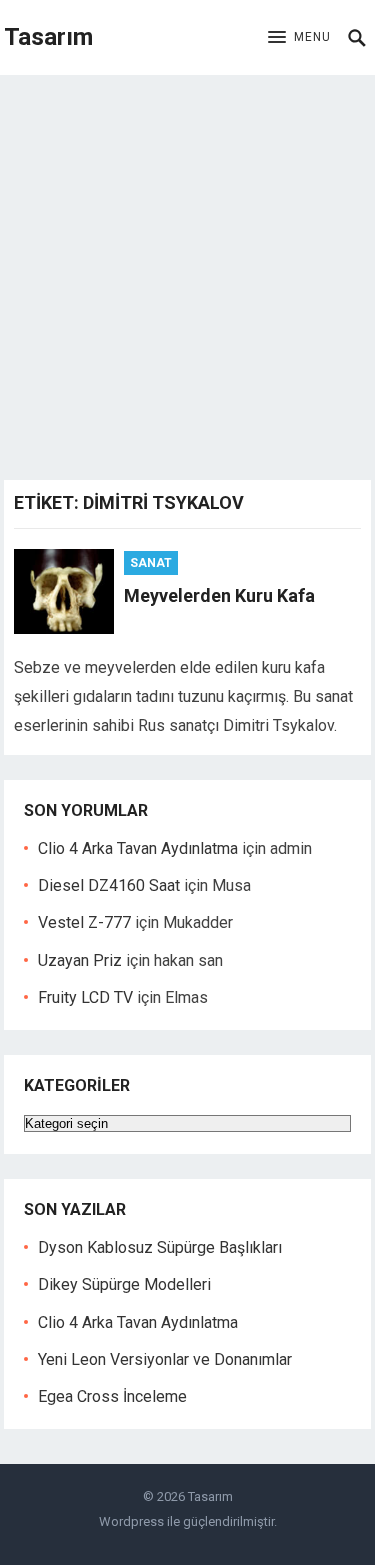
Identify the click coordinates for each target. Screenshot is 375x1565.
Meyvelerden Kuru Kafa (219, 595)
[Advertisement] (187, 272)
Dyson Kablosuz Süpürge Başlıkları (160, 1247)
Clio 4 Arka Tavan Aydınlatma (138, 848)
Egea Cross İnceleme (112, 1396)
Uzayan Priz (80, 960)
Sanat (151, 563)
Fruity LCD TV (85, 997)
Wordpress (131, 1521)
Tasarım (48, 37)
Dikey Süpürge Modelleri (124, 1284)
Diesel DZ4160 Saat (109, 885)
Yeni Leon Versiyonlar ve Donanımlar (165, 1359)
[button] (299, 38)
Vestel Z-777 (84, 922)
